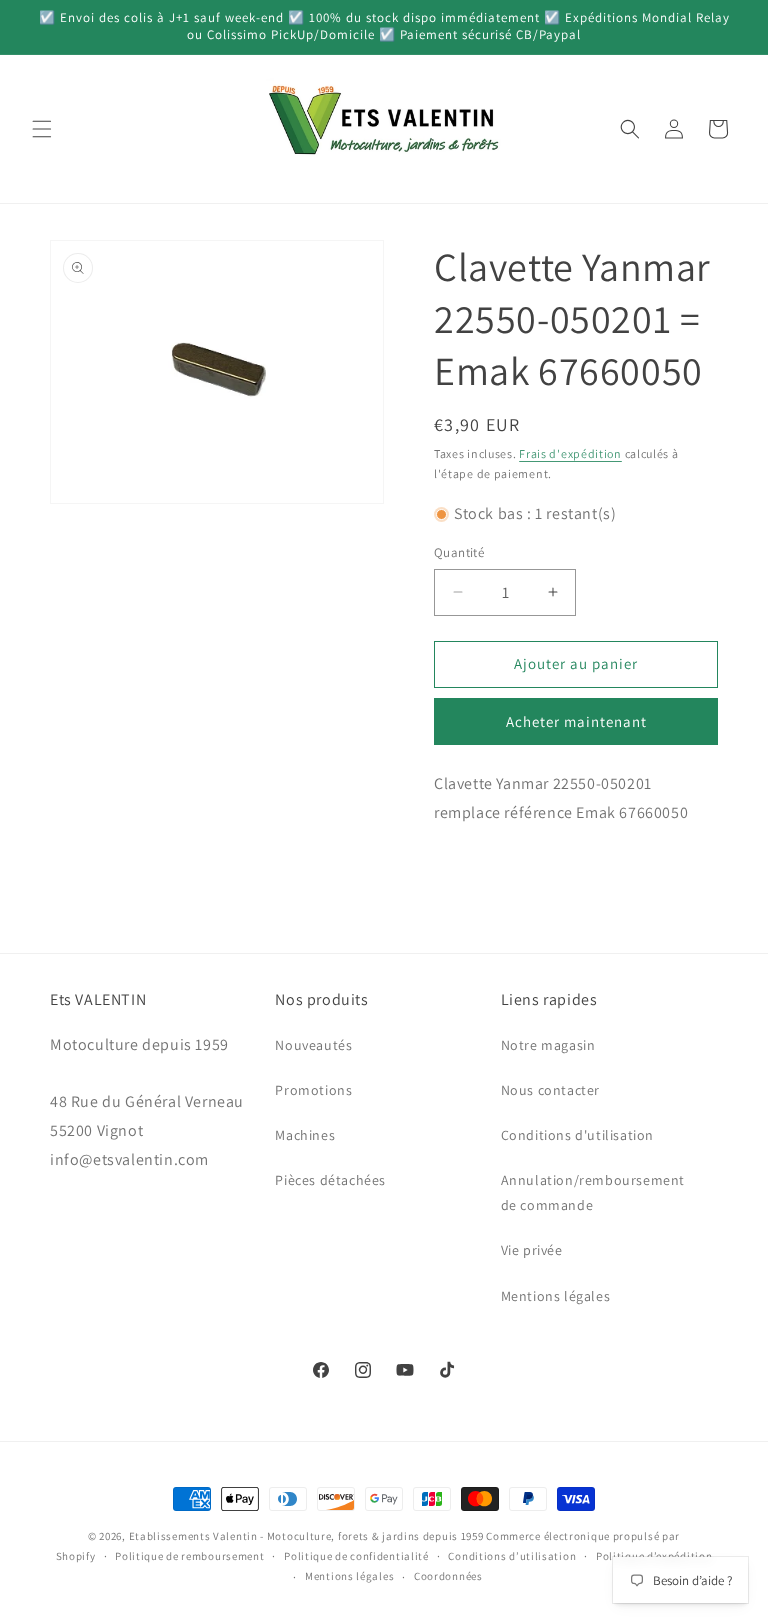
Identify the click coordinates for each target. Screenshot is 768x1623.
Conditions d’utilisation (512, 1556)
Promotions (313, 1090)
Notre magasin (548, 1045)
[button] (42, 129)
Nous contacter (550, 1090)
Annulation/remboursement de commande (593, 1192)
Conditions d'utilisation (577, 1135)
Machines (305, 1135)
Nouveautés (313, 1045)
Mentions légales (556, 1296)
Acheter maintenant (576, 721)
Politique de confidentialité (356, 1556)
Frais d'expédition (570, 453)
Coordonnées (448, 1576)
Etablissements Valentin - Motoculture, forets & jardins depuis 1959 (306, 1536)
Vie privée (532, 1250)
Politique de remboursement (189, 1556)
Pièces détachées (330, 1180)
